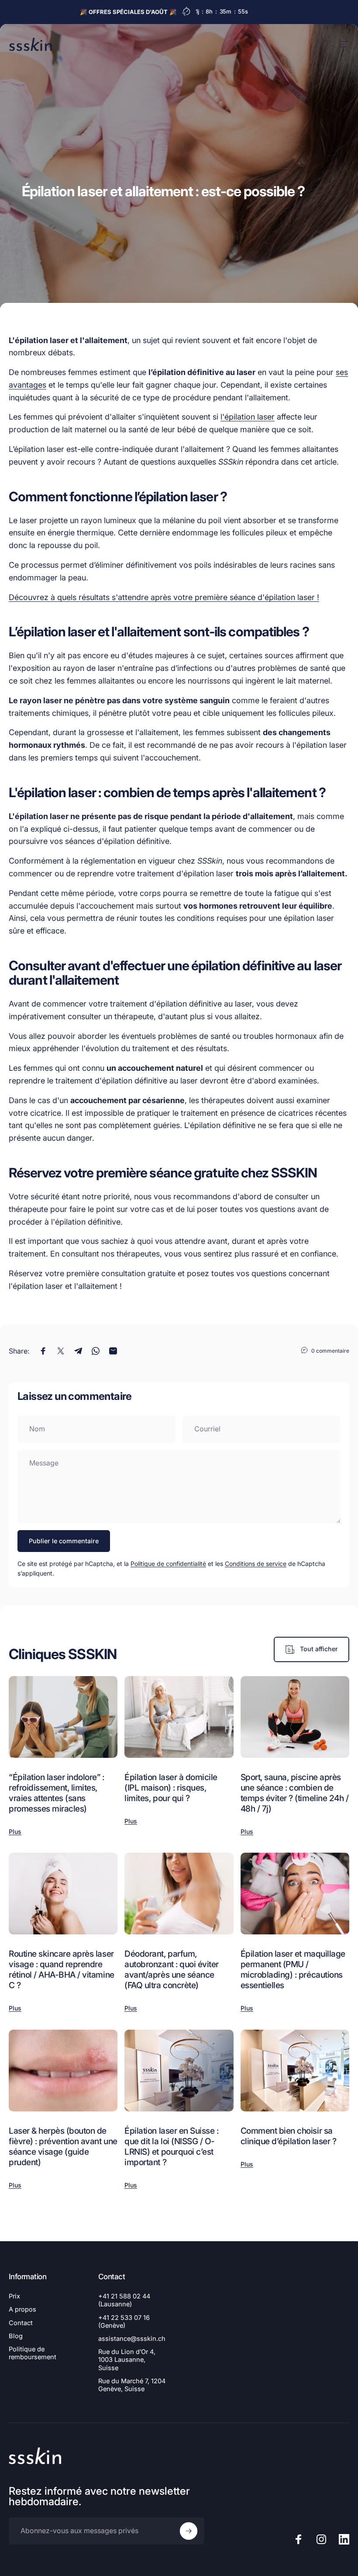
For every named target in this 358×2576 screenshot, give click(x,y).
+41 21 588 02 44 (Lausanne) (124, 2300)
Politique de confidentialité (168, 1564)
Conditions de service (256, 1564)
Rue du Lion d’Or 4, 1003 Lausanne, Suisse (127, 2360)
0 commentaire (330, 1351)
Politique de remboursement (33, 2353)
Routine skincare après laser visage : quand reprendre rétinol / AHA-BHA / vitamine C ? (62, 1969)
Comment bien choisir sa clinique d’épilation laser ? (289, 2136)
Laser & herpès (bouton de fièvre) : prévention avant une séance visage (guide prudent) (63, 2146)
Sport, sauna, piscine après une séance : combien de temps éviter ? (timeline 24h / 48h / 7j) (295, 1793)
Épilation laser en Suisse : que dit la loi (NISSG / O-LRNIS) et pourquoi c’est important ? (171, 2146)
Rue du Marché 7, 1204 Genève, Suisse (132, 2385)
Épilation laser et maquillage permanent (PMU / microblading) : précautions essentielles (293, 1969)
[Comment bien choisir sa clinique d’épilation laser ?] (295, 2071)
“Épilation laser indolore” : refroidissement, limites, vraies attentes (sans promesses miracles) (57, 1793)
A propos (22, 2309)
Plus (15, 1831)
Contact (21, 2323)
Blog (16, 2336)
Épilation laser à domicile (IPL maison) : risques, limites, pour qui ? (171, 1788)
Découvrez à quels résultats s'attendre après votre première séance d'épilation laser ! (164, 597)
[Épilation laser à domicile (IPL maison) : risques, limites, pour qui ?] (179, 1717)
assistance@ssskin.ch (132, 2339)
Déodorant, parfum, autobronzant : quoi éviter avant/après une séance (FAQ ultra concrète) (172, 1969)
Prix (14, 2296)
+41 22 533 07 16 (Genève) (124, 2322)
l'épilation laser (248, 417)
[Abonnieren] (189, 2531)
